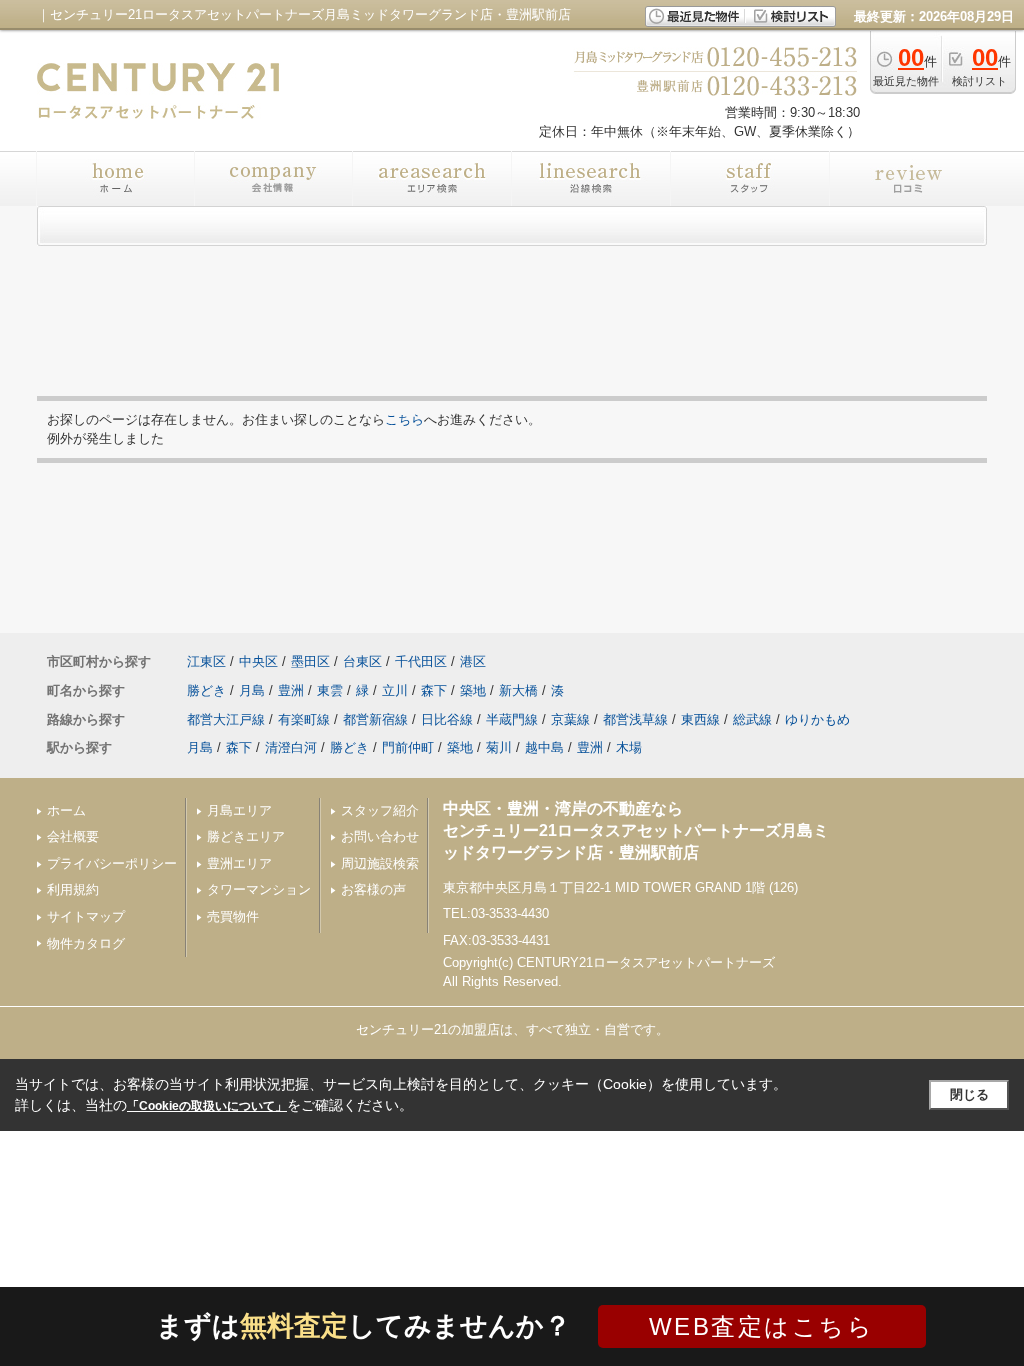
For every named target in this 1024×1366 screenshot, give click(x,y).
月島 (252, 690)
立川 (395, 690)
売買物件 (233, 916)
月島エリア (239, 810)
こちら (404, 419)
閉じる (969, 1094)
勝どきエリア (246, 836)
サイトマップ (86, 916)
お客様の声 (373, 889)
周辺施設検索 (380, 863)
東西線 (700, 719)
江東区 (206, 661)
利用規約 (73, 889)
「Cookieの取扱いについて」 (207, 1106)
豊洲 (291, 690)
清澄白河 (291, 747)
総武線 (752, 719)
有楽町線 (304, 719)
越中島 (544, 747)
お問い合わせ (380, 836)
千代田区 (421, 661)
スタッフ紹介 (380, 810)
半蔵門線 (512, 719)
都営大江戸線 (226, 719)
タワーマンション (259, 889)
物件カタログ (86, 943)
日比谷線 (447, 719)
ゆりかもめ (817, 719)
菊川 (499, 747)
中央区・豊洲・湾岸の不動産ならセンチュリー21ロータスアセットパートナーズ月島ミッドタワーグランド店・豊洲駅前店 (636, 831)
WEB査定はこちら (762, 1326)
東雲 (330, 690)
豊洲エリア (239, 863)
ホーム (66, 810)
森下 (434, 690)
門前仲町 (408, 747)
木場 (629, 747)
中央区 (258, 661)
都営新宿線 (375, 719)
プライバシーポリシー (112, 863)
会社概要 (73, 836)
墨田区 (310, 661)
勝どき (206, 690)
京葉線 (570, 719)
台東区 (362, 661)
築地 (473, 690)
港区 (473, 661)
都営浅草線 (635, 719)
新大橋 (518, 690)
